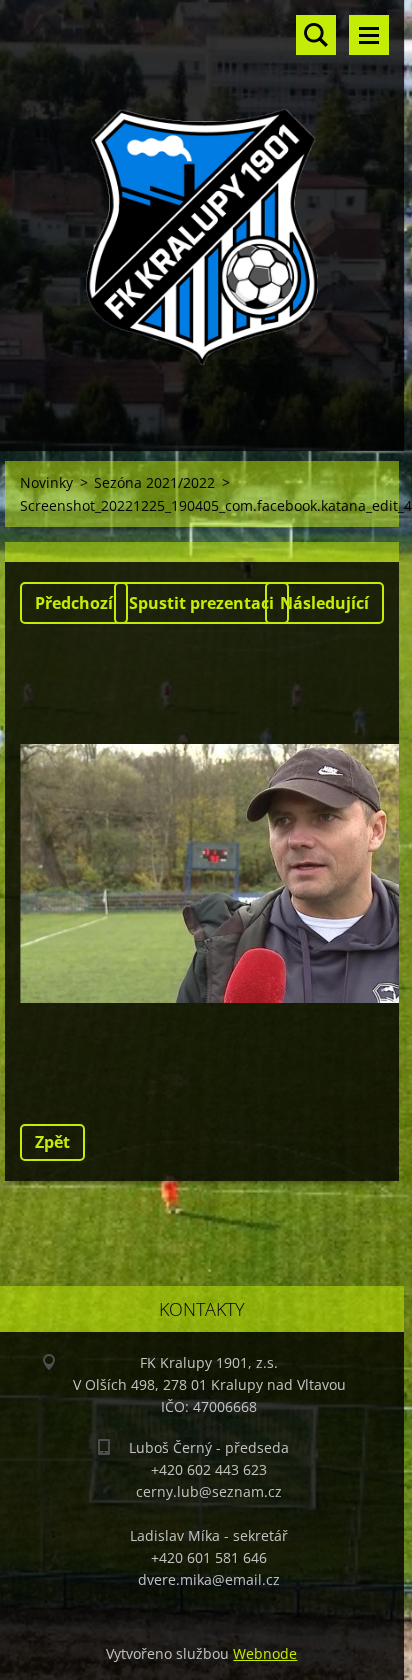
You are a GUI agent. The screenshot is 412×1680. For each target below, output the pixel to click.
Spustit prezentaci (201, 603)
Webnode (265, 1653)
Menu (369, 35)
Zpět (52, 1142)
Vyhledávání (316, 35)
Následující (324, 603)
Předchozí (74, 603)
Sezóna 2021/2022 (154, 482)
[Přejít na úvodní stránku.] (202, 213)
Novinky (46, 482)
